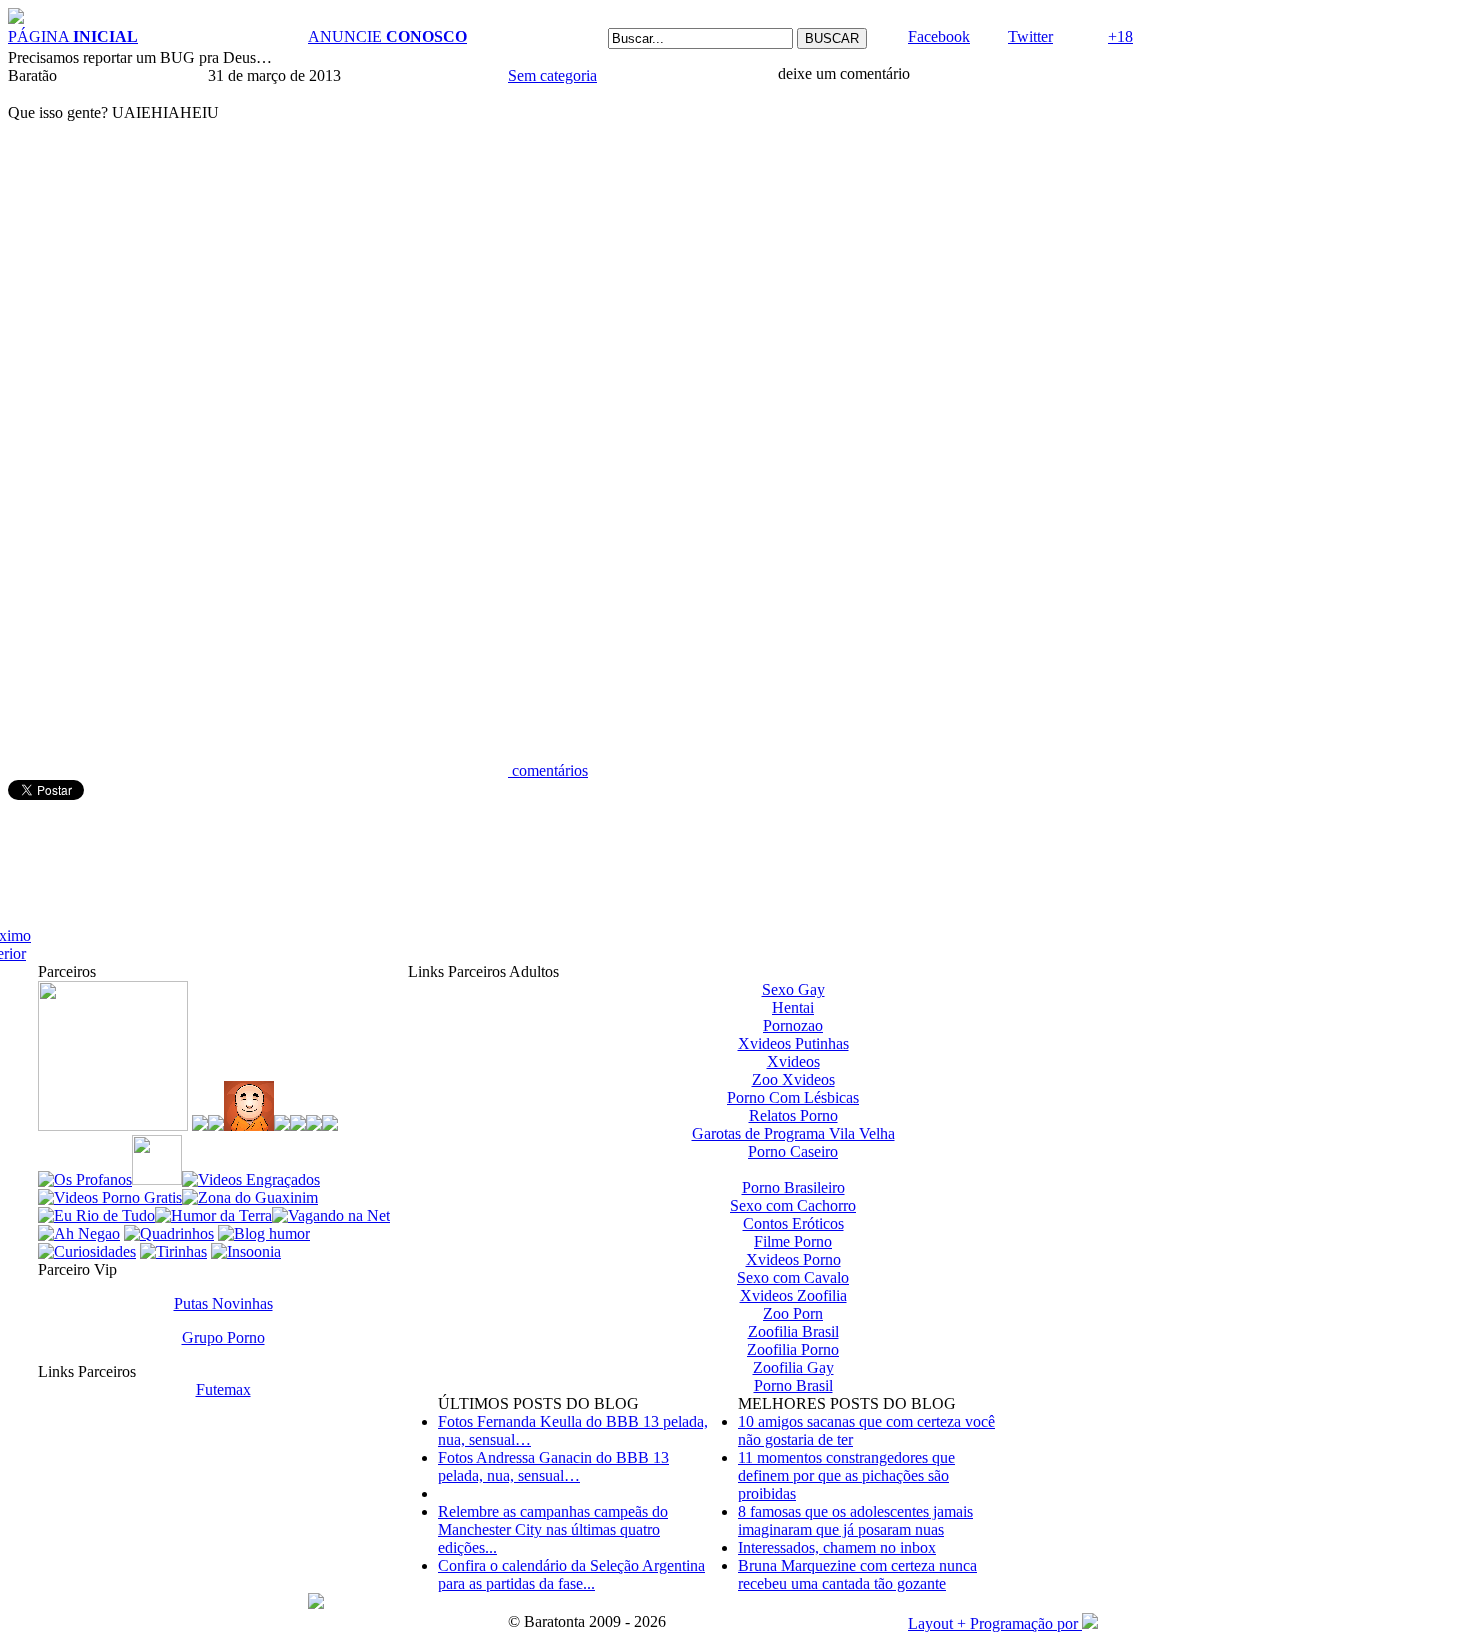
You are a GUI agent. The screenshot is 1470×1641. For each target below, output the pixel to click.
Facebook (939, 36)
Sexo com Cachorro (793, 1205)
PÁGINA (73, 36)
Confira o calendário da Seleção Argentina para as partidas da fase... (571, 1574)
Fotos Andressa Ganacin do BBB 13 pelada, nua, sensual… (553, 1466)
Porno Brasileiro (793, 1187)
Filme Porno (793, 1241)
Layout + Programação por (995, 1623)
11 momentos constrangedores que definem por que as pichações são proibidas (846, 1475)
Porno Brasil (793, 1385)
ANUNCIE (387, 36)
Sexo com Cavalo (793, 1277)
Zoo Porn (793, 1313)
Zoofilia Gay (793, 1367)
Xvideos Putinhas (793, 1043)
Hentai (793, 1007)
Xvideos (793, 1061)
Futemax (223, 1389)
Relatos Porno (793, 1115)
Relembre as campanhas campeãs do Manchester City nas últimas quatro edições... (553, 1529)
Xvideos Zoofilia (793, 1295)
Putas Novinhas (223, 1303)
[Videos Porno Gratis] (110, 1197)
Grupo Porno (223, 1337)
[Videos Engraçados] (251, 1179)
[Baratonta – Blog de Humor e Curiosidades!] (16, 18)
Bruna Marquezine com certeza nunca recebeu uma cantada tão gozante (857, 1574)
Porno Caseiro (793, 1151)
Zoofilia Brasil (793, 1331)
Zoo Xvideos (793, 1079)
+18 (1120, 36)
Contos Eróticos (793, 1223)
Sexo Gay (793, 989)
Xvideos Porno (793, 1259)
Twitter (1030, 36)
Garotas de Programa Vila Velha (793, 1133)
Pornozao (793, 1025)
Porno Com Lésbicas (793, 1097)
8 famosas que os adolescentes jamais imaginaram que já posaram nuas (855, 1520)
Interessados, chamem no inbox (837, 1547)
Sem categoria (552, 75)
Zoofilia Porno (793, 1349)
